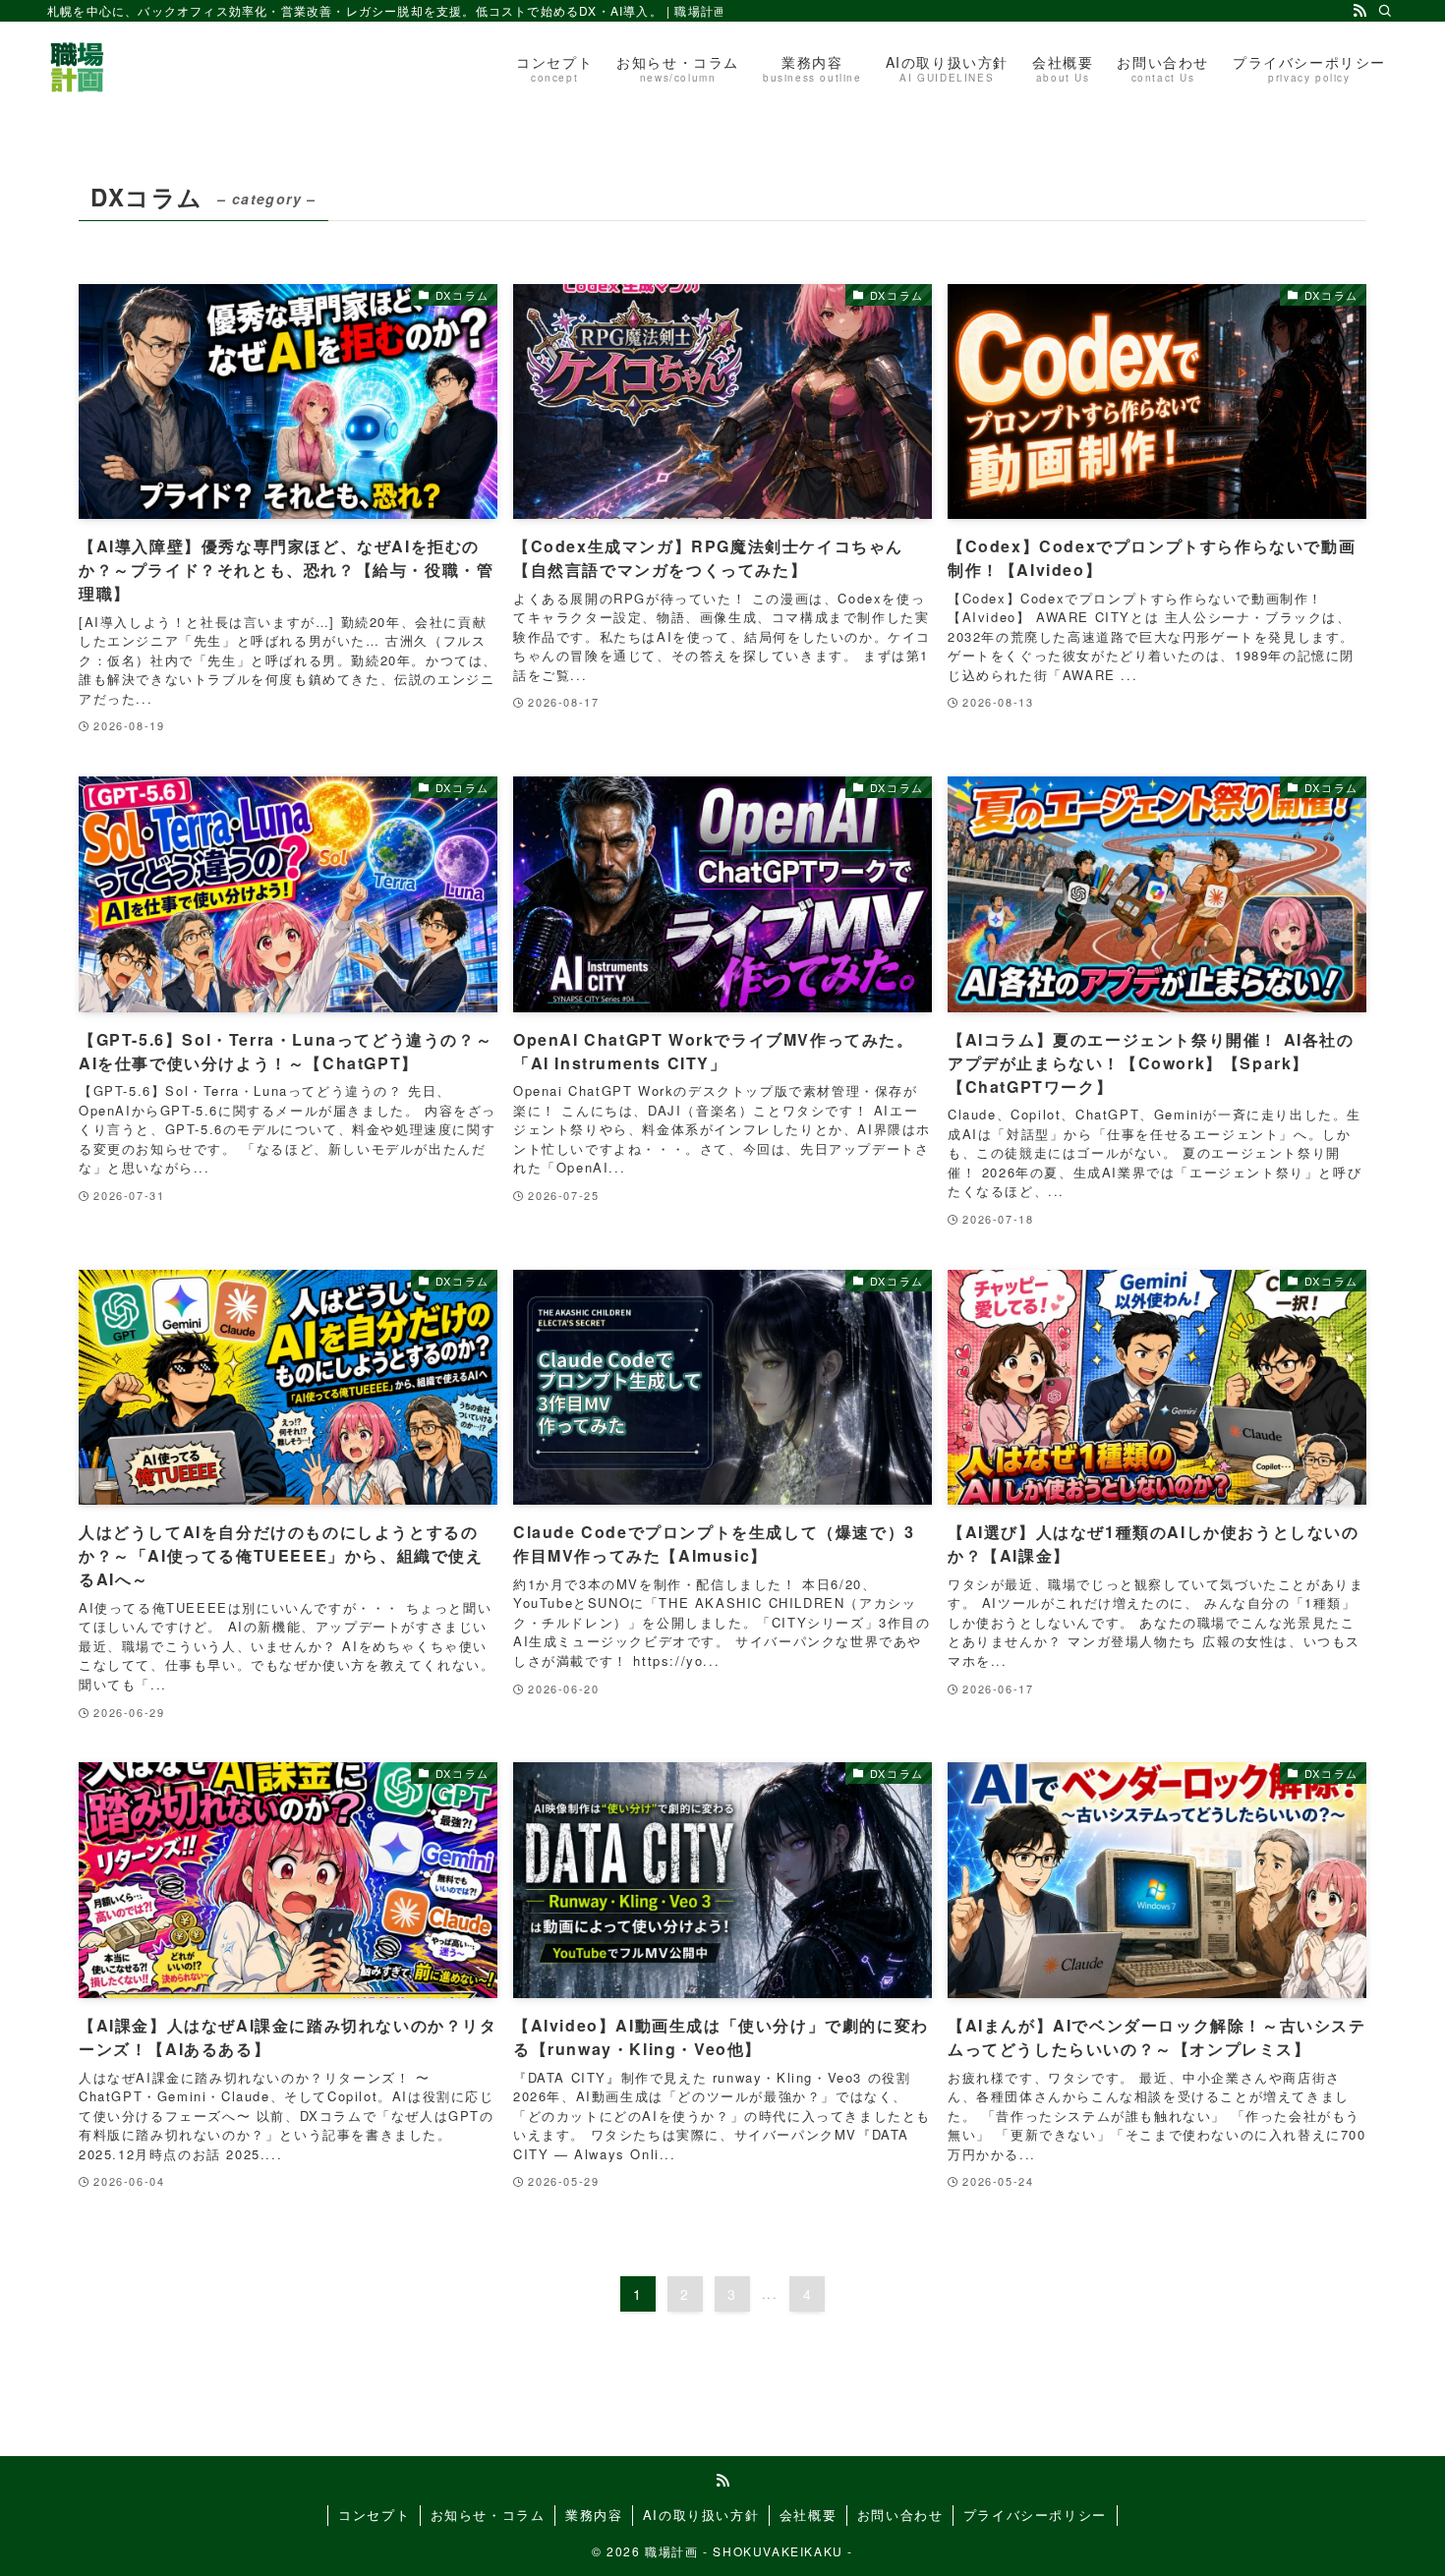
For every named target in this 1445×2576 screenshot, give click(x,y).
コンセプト (374, 2515)
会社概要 (808, 2515)
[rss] (1359, 11)
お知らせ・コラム (488, 2515)
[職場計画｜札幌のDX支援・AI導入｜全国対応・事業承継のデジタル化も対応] (77, 67)
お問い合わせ (900, 2515)
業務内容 (594, 2515)
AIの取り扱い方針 (701, 2515)
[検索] (1385, 11)
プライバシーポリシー (1035, 2515)
